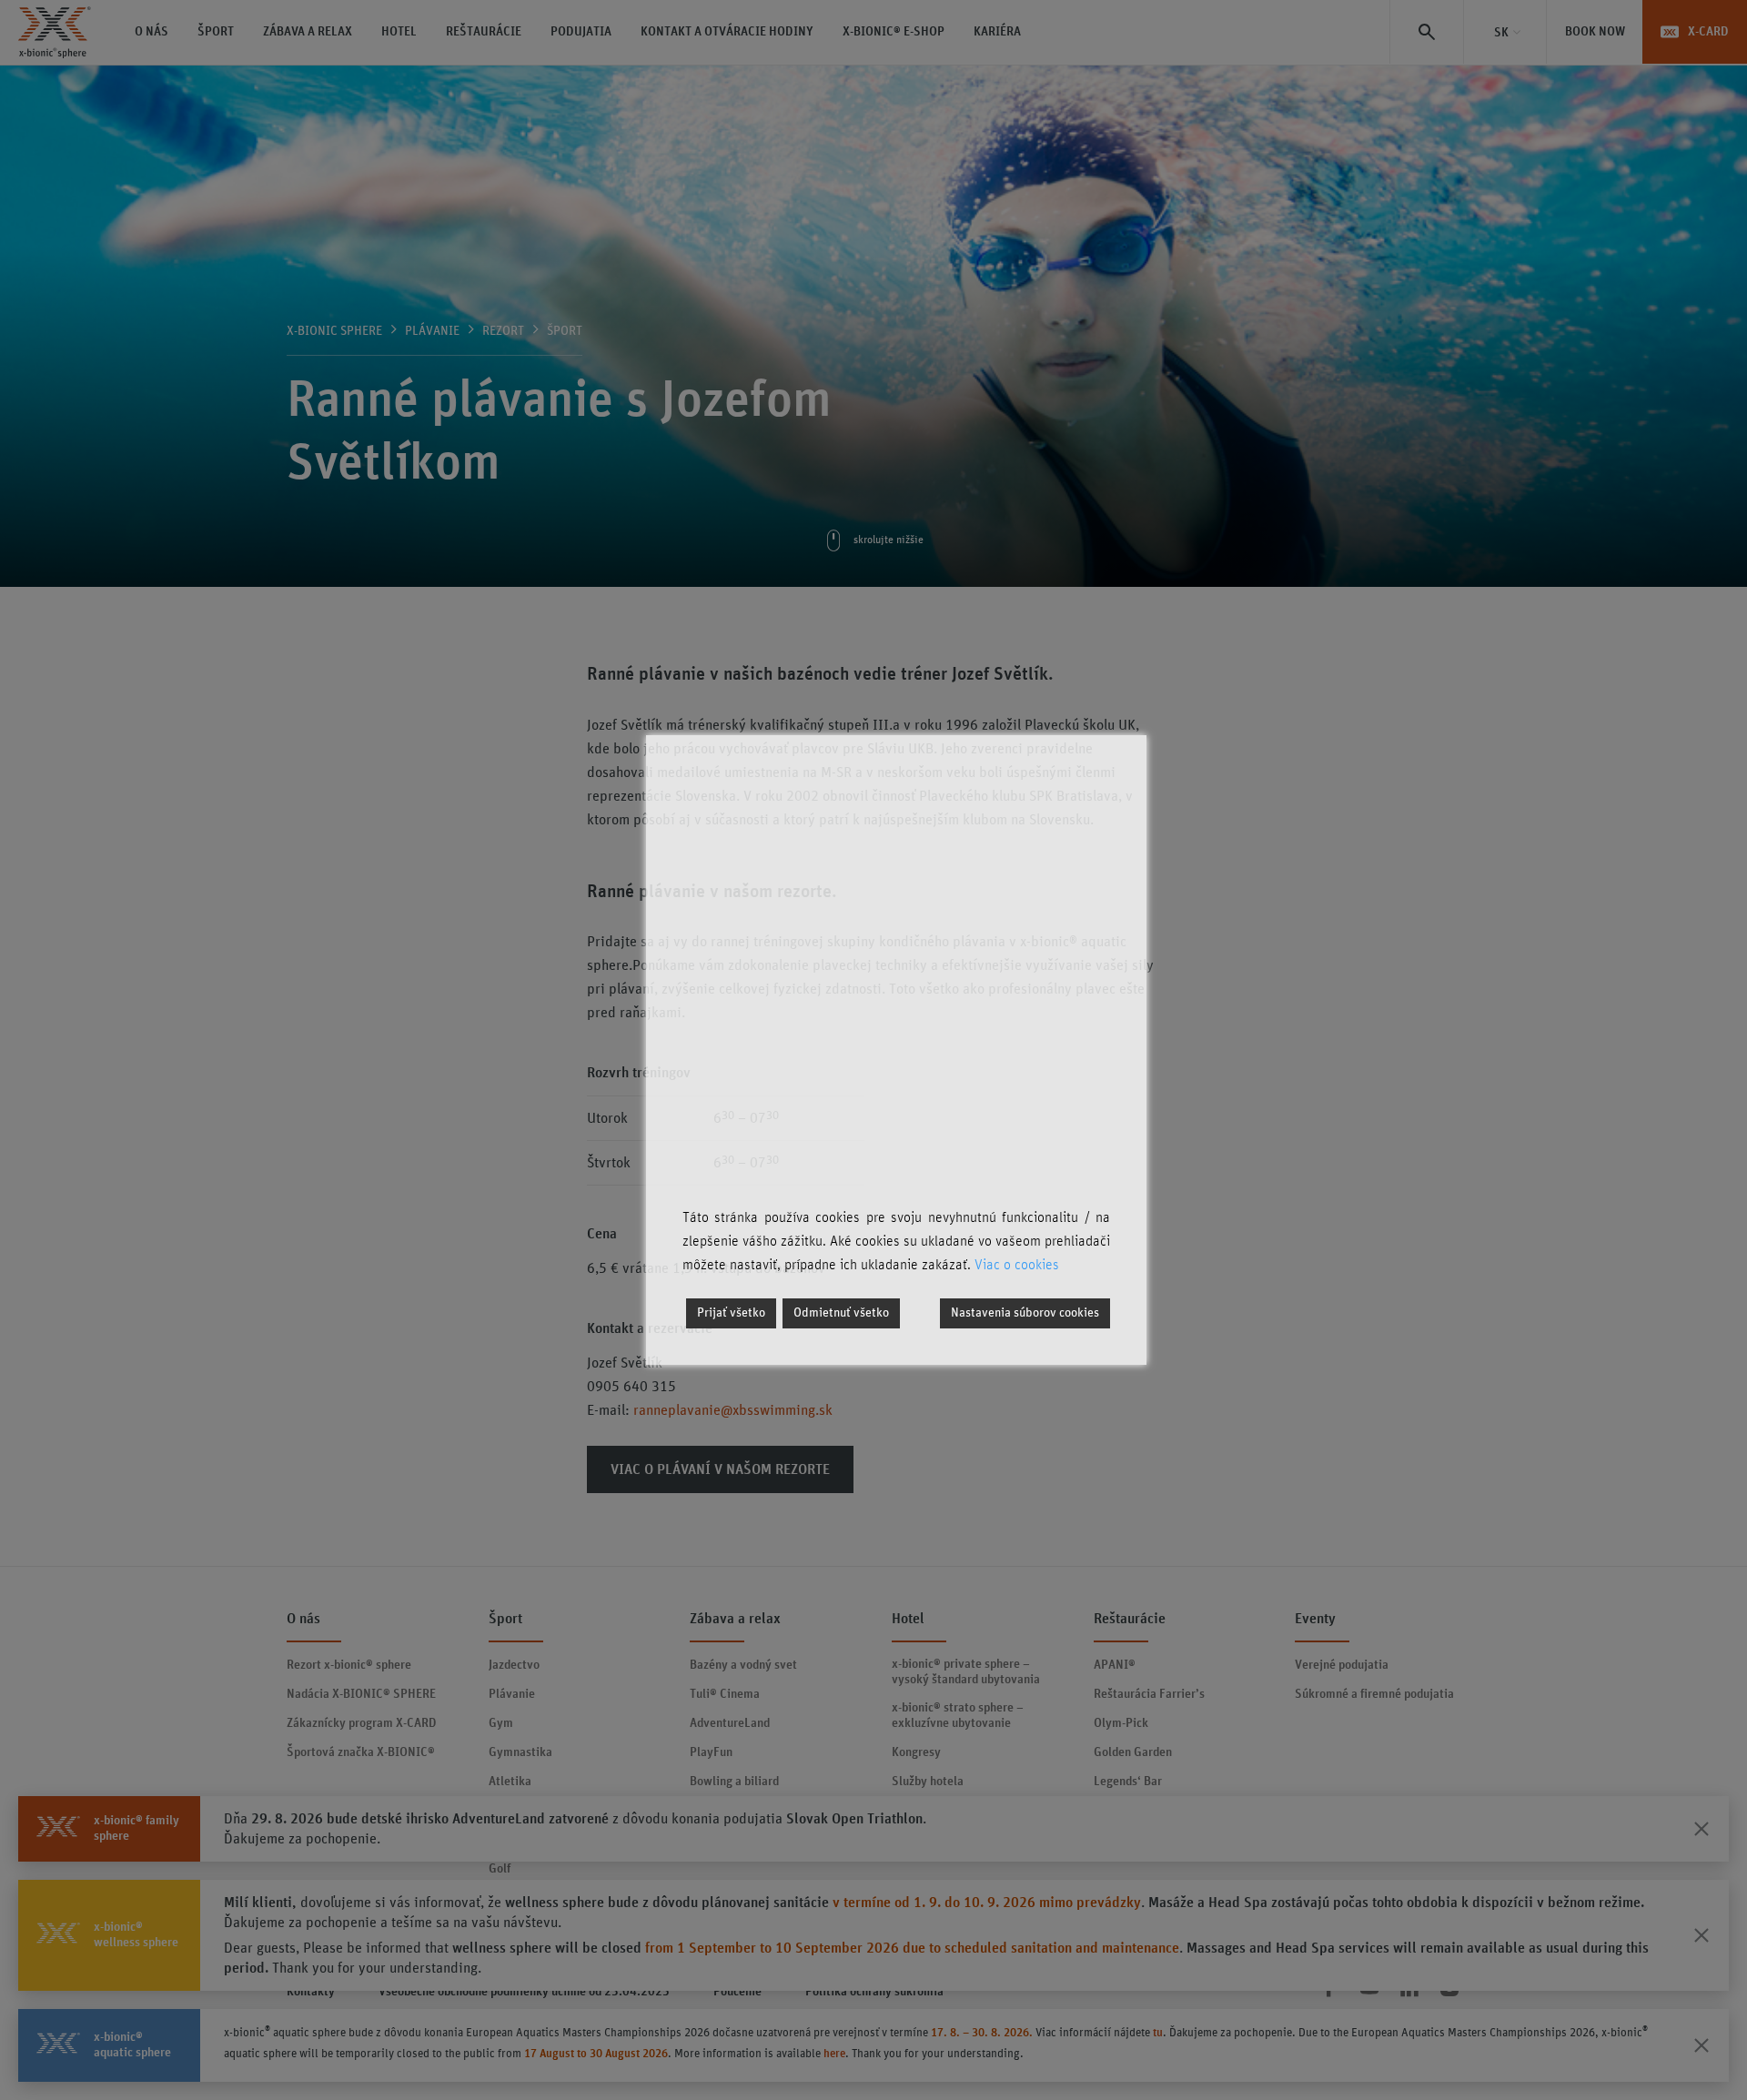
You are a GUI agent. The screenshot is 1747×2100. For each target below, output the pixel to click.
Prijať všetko (731, 1313)
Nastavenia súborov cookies (1025, 1313)
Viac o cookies (1017, 1265)
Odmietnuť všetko (841, 1313)
